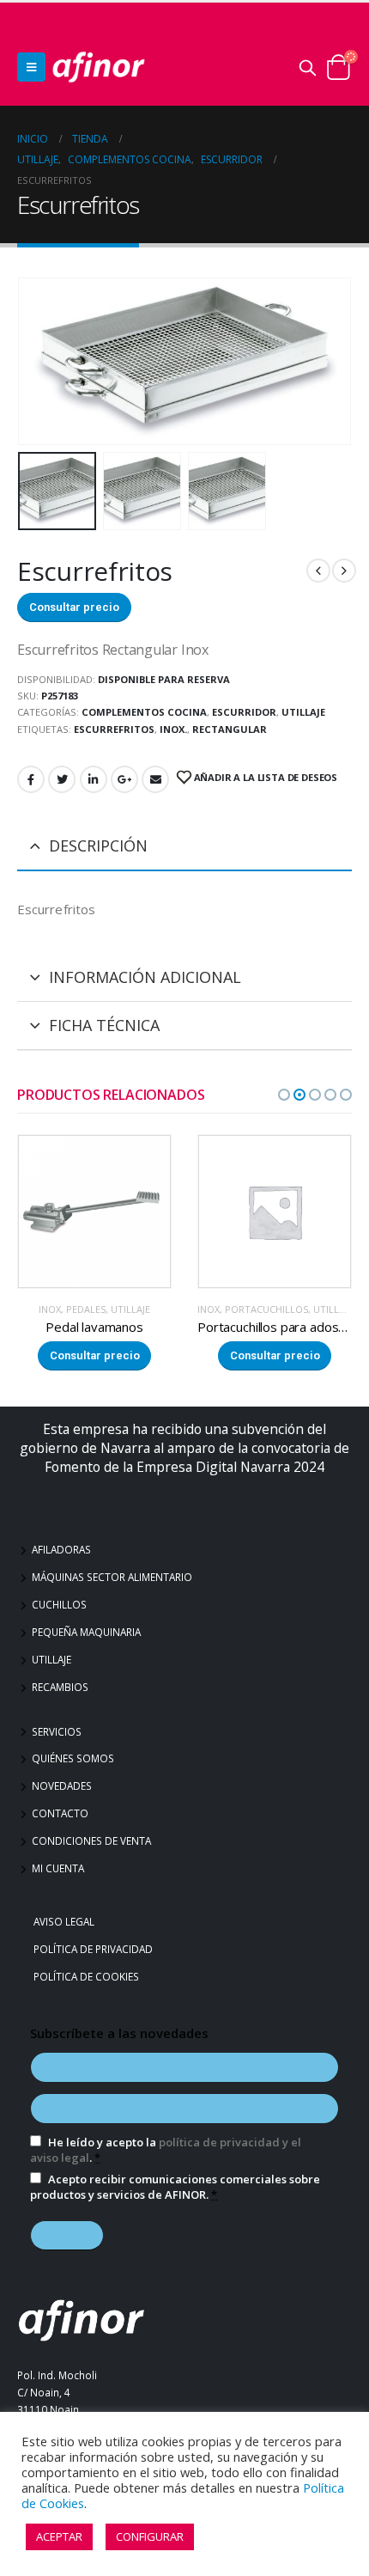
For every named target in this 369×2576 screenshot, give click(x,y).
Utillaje (51, 1659)
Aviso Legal (66, 1921)
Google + (124, 779)
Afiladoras (61, 1549)
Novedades (62, 1785)
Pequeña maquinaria (86, 1632)
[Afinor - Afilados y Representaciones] (99, 67)
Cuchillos (59, 1604)
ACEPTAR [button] (59, 2536)
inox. (173, 729)
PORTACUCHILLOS (86, 1309)
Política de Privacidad (95, 1949)
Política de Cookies (88, 1976)
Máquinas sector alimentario (112, 1577)
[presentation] (39, 361)
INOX (28, 1309)
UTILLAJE (303, 712)
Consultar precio (74, 607)
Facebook (31, 779)
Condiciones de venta (91, 1840)
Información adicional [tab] (145, 977)
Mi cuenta (58, 1868)
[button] (284, 1095)
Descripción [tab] (98, 845)
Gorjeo (62, 779)
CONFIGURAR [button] (150, 2536)
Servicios (57, 1731)
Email (155, 779)
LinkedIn (94, 779)
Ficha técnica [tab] (104, 1025)
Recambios (60, 1687)
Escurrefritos (114, 729)
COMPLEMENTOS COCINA (144, 712)
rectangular (230, 729)
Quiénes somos (73, 1758)
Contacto (60, 1813)
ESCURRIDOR (244, 712)
